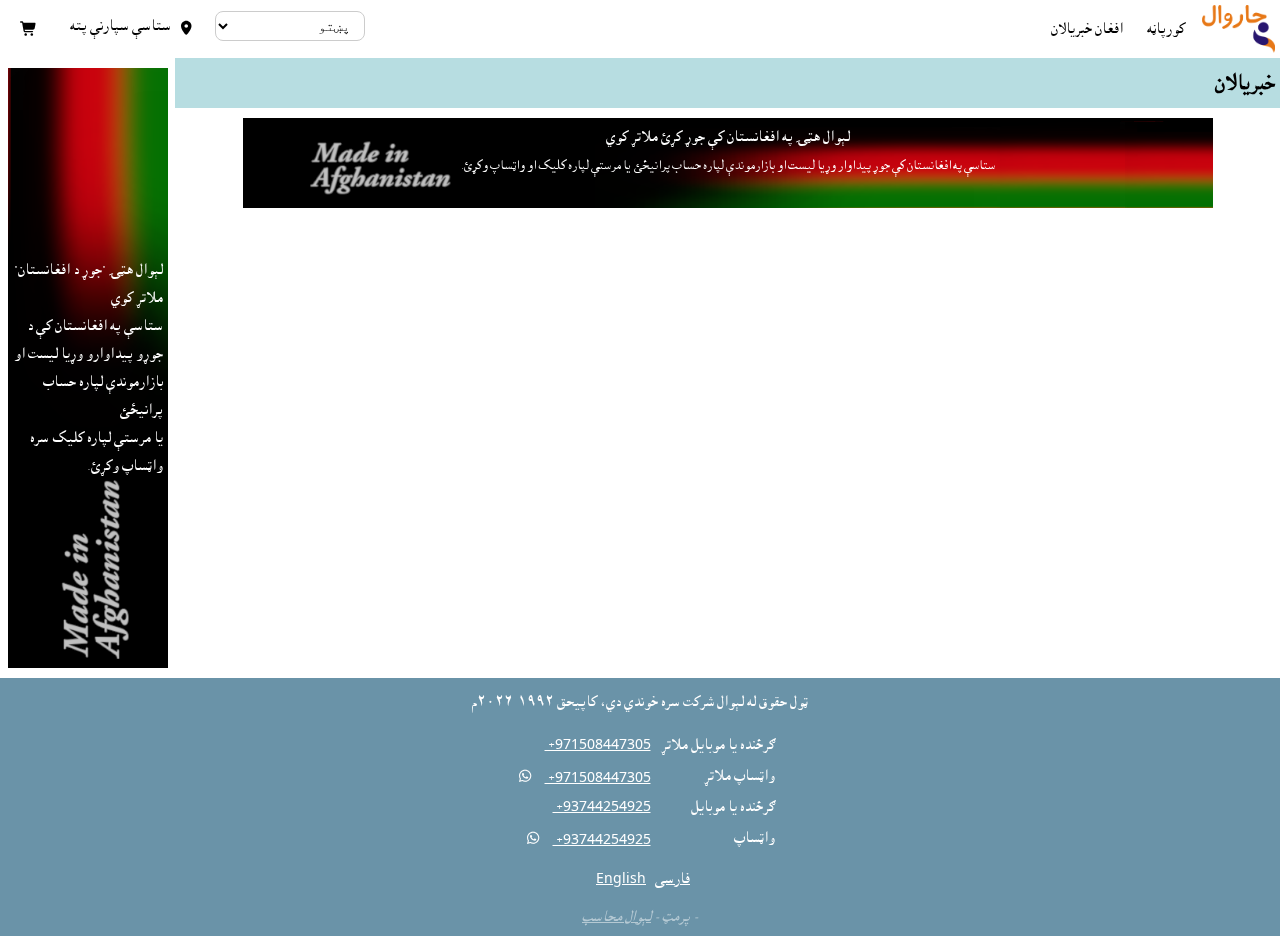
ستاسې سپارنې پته (131, 27)
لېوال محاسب (616, 917)
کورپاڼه (1166, 29)
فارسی (672, 879)
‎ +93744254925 (602, 807)
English (621, 879)
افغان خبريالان (1087, 29)
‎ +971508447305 (598, 745)
